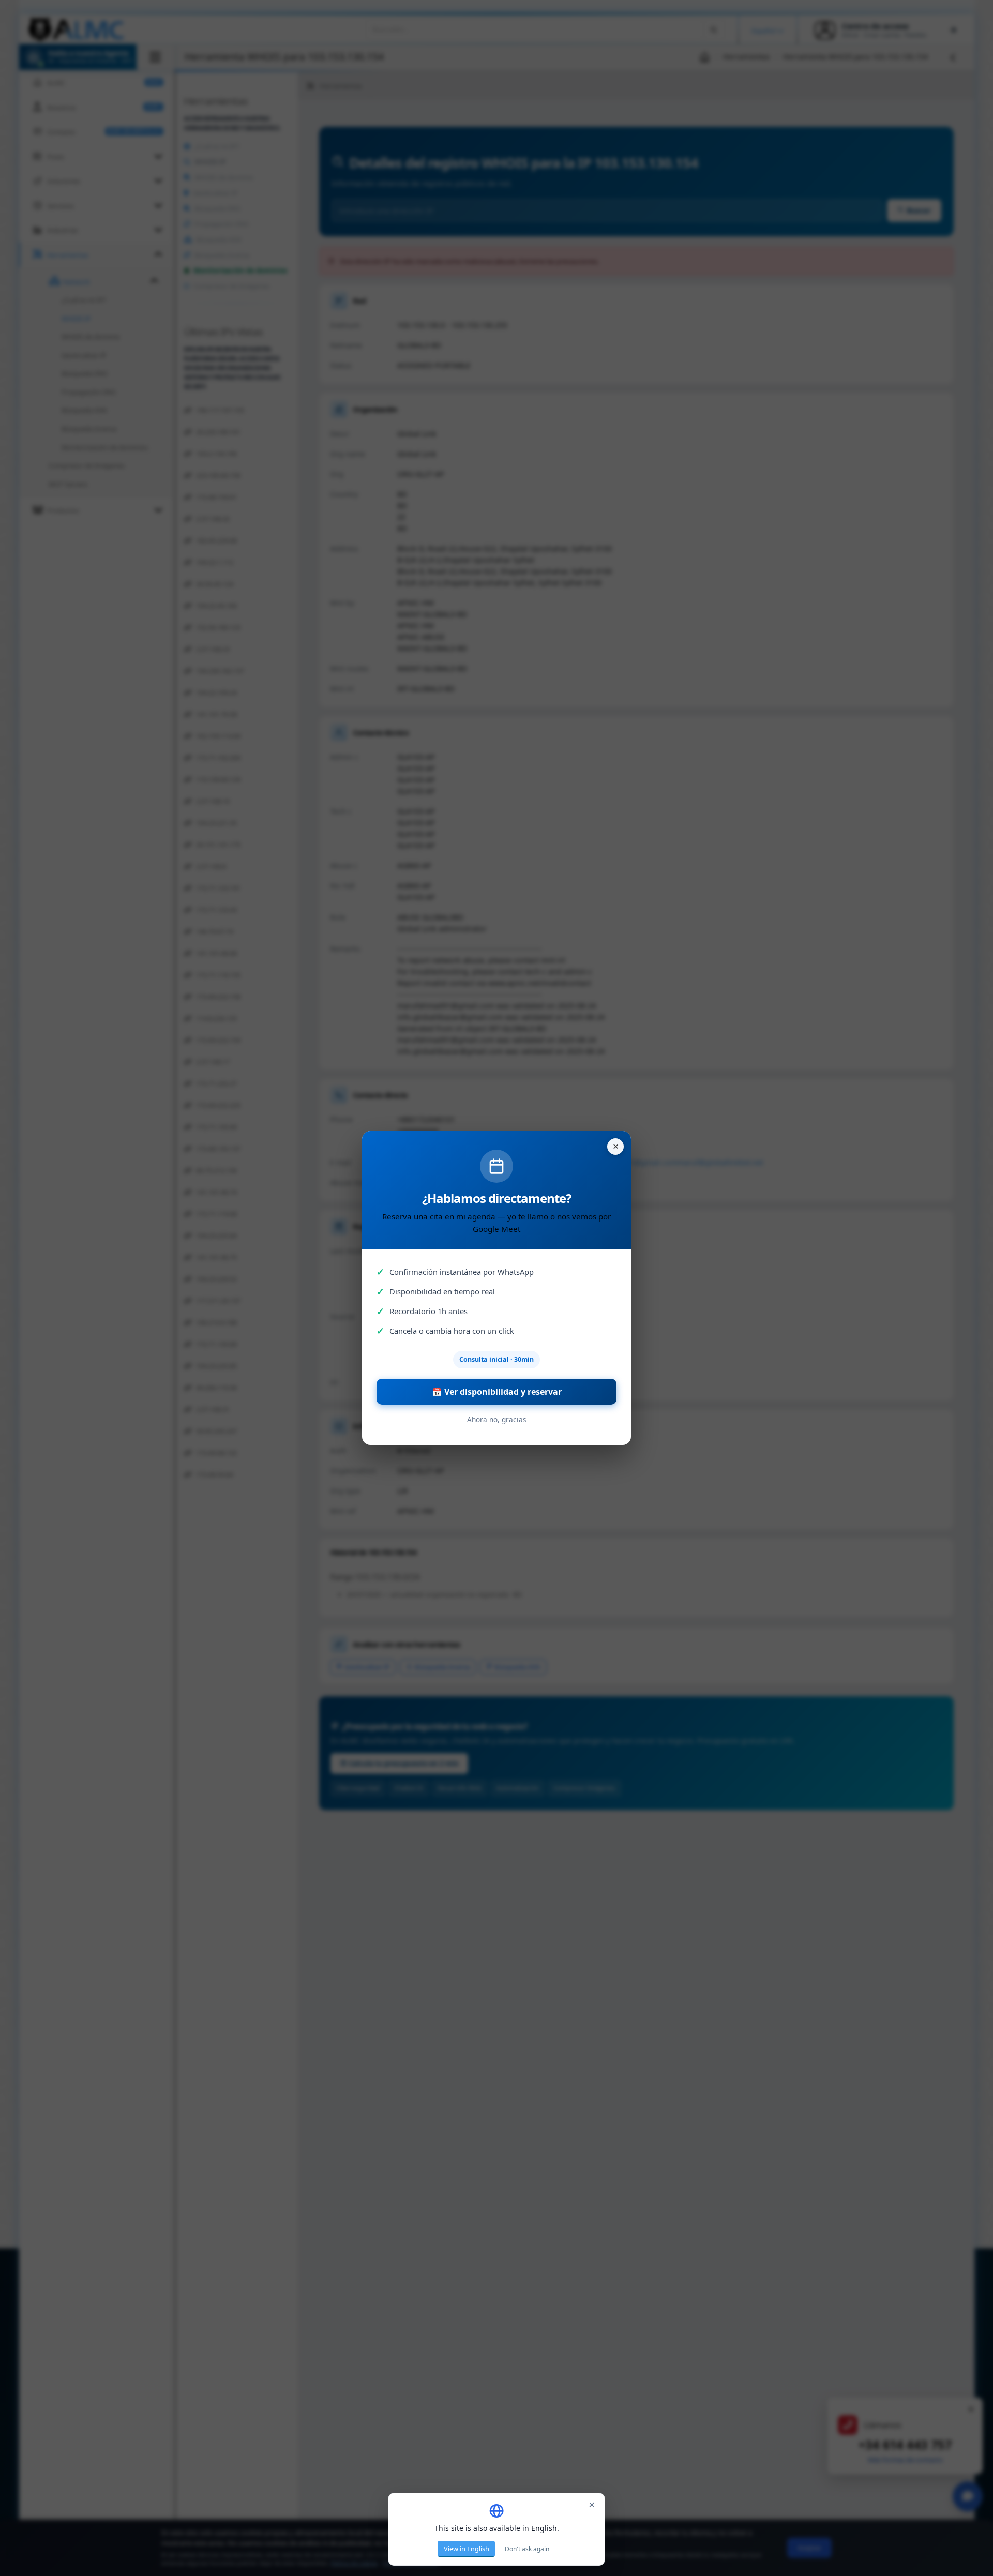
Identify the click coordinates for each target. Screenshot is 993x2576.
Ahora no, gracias (497, 1419)
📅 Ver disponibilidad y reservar (497, 1392)
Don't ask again (527, 2549)
